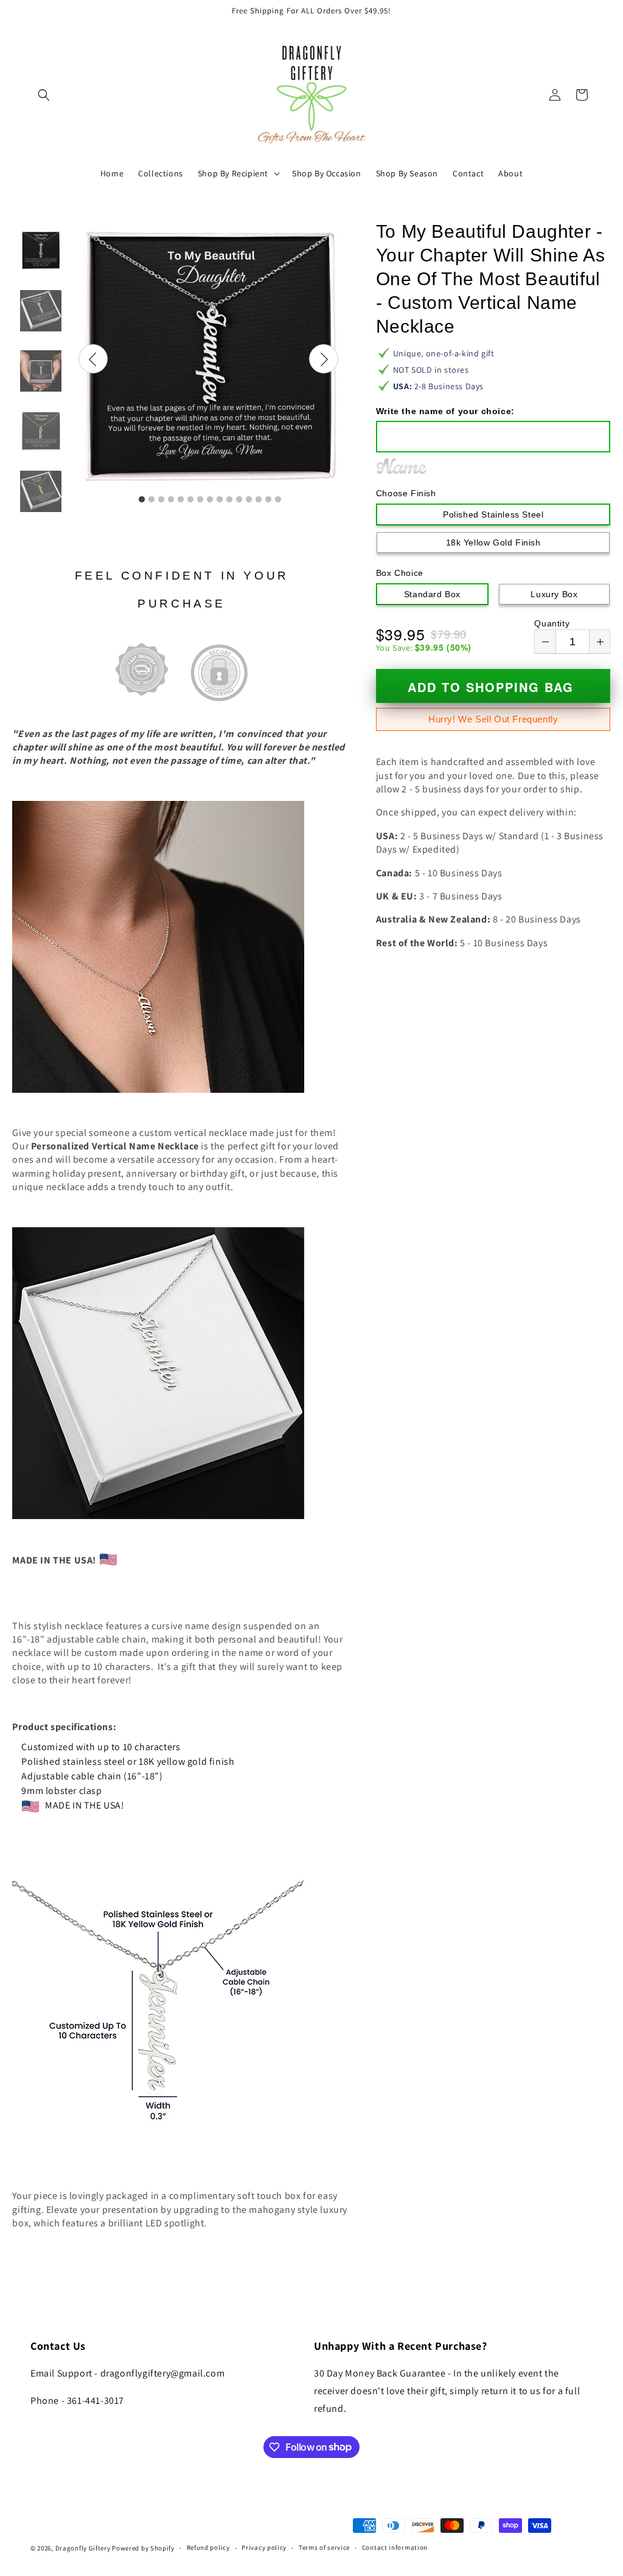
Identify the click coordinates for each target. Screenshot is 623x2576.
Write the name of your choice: (445, 411)
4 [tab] (171, 500)
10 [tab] (229, 500)
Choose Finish (406, 493)
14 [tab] (268, 500)
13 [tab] (259, 500)
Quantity (552, 623)
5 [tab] (181, 500)
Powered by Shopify (143, 2548)
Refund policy (208, 2547)
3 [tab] (161, 500)
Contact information (395, 2547)
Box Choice (400, 573)
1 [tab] (142, 500)
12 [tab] (249, 500)
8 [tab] (210, 500)
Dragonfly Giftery (83, 2548)
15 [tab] (278, 500)
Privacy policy (264, 2547)
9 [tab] (220, 500)
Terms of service (324, 2547)
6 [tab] (190, 500)
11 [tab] (239, 500)
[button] (44, 95)
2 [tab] (151, 500)
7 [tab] (200, 500)
